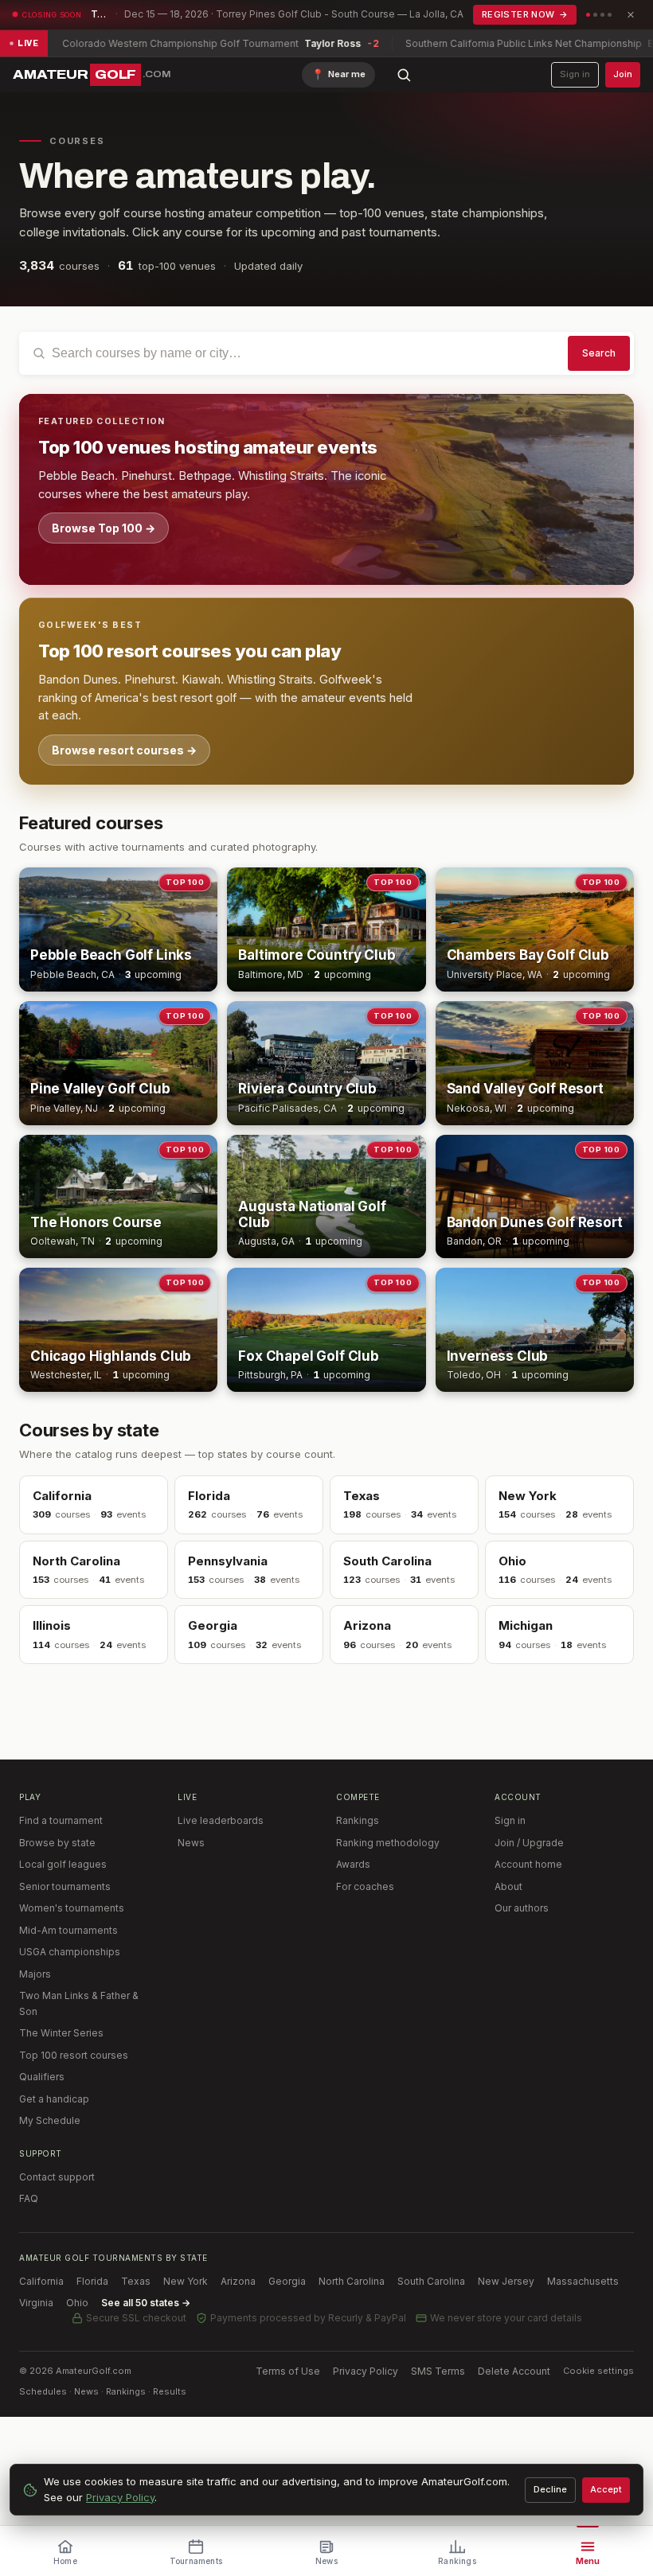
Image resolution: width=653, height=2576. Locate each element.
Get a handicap (54, 2099)
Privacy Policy (366, 2371)
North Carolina (352, 2281)
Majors (35, 1974)
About (508, 1886)
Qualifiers (42, 2077)
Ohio (77, 2303)
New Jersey (506, 2281)
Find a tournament (61, 1820)
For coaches (365, 1886)
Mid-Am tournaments (68, 1930)
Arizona (238, 2281)
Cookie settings (598, 2371)
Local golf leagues (63, 1864)
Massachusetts (583, 2281)
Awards (353, 1864)
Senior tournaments (65, 1886)
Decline (550, 2489)
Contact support (57, 2177)
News (191, 1843)
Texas (136, 2281)
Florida (92, 2281)
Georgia (287, 2281)
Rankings (358, 1820)
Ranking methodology (388, 1843)
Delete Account (514, 2371)
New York (186, 2281)
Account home (528, 1864)
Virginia (36, 2303)
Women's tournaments (72, 1908)
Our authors (522, 1908)
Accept (606, 2489)
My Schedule (50, 2120)
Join (623, 74)
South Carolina (431, 2281)
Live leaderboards (221, 1820)
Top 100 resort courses (74, 2055)
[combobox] (326, 353)
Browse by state (57, 1843)
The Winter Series (61, 2033)
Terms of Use (288, 2371)
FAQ (29, 2198)
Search (599, 353)
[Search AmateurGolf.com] (404, 75)
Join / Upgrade (529, 1843)
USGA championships (70, 1952)
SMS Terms (438, 2371)
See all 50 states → (146, 2303)
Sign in (575, 74)
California (41, 2281)
